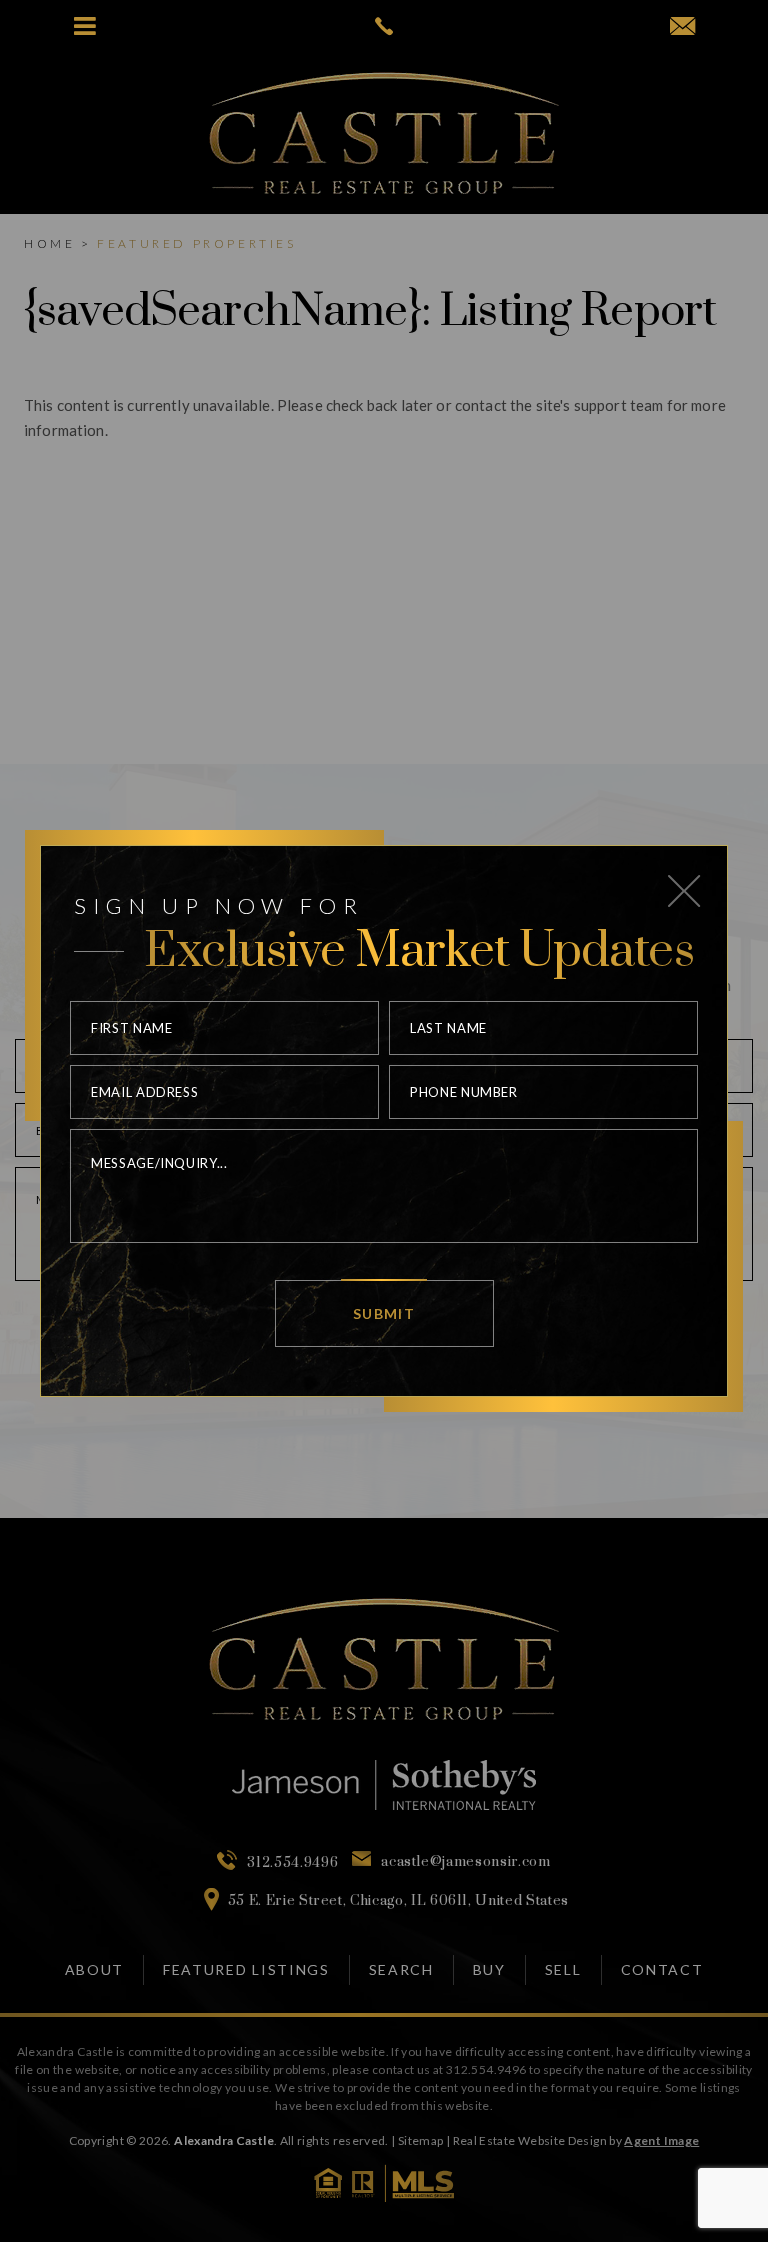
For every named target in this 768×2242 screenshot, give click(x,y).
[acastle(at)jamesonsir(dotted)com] (682, 27)
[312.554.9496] (383, 26)
